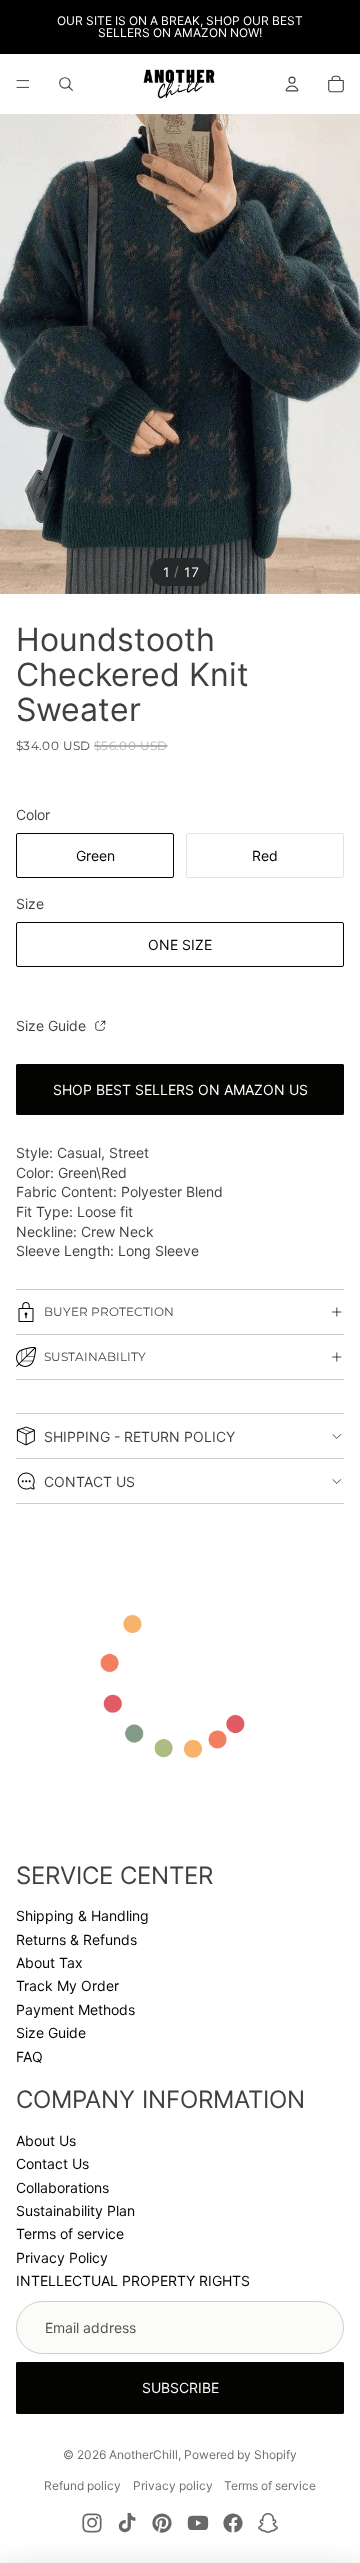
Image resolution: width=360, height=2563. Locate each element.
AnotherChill (143, 2454)
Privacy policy (173, 2485)
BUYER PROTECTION (109, 1311)
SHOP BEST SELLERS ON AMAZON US (180, 1089)
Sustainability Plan (75, 2210)
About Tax (49, 1962)
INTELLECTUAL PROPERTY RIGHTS (133, 2280)
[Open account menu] (292, 84)
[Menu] (23, 84)
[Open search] (66, 84)
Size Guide (53, 1025)
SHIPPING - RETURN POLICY (139, 1436)
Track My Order (67, 1985)
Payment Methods (75, 2009)
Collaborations (62, 2187)
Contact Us (52, 2163)
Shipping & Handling (82, 1915)
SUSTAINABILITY (95, 1356)
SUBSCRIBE (180, 2387)
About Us (46, 2140)
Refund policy (82, 2485)
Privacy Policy (62, 2257)
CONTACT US (89, 1481)
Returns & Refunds (76, 1939)
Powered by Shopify (240, 2454)
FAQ (29, 2056)
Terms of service (70, 2233)
